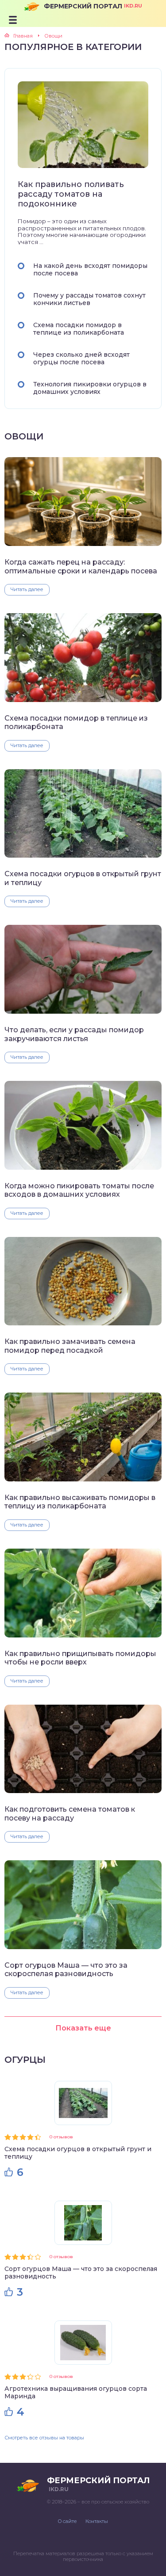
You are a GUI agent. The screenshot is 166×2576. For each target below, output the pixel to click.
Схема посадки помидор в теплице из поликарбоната (79, 329)
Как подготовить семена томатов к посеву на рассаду (70, 1813)
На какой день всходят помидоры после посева (90, 269)
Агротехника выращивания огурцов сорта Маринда (76, 2392)
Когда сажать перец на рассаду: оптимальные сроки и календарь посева (81, 566)
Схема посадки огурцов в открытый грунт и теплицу (83, 878)
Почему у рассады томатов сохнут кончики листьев (89, 299)
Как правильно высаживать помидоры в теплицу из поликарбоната (80, 1502)
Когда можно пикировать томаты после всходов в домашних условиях (79, 1190)
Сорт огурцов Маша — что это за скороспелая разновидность (66, 1969)
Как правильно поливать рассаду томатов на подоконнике (71, 194)
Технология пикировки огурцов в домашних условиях (90, 388)
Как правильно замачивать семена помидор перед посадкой (70, 1346)
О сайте (67, 2521)
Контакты (97, 2521)
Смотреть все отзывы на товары (44, 2438)
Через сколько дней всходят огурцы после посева (81, 358)
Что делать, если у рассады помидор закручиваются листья (74, 1034)
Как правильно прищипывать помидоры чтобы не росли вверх (80, 1658)
